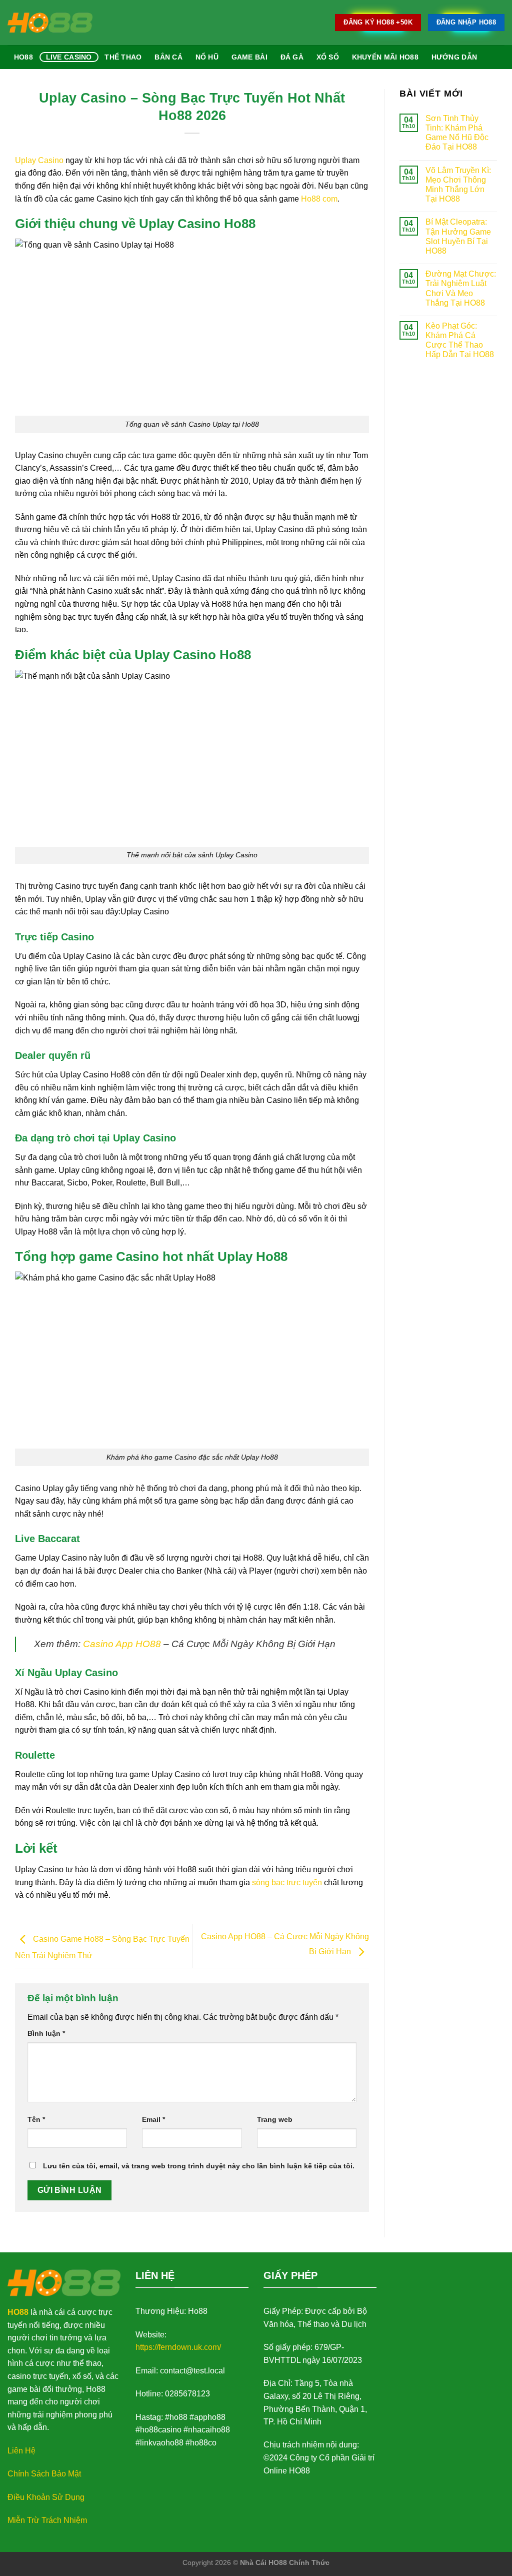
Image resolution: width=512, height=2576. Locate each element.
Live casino (69, 57)
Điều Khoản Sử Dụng (46, 2497)
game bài (249, 57)
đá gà (292, 57)
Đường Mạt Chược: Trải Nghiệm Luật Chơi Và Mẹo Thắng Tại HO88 (461, 288)
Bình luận (46, 2033)
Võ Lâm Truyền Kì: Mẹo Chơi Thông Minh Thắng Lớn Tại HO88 (458, 185)
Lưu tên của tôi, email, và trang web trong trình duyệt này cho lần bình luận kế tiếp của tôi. (199, 2166)
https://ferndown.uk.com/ (178, 2347)
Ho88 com (319, 199)
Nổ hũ (207, 57)
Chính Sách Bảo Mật (44, 2474)
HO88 (18, 2312)
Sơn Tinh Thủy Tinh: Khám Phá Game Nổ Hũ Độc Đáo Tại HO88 (457, 133)
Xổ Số (328, 57)
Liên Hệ (21, 2451)
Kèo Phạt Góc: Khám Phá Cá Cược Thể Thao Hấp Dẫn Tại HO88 (460, 340)
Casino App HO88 (122, 1644)
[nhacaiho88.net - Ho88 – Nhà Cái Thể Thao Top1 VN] (50, 23)
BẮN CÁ (168, 57)
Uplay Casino (39, 160)
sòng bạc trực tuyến (287, 1882)
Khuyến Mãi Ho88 (385, 57)
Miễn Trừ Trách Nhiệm (47, 2520)
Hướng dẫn (454, 57)
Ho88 (23, 57)
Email (153, 2119)
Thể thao (123, 57)
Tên (36, 2119)
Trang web (275, 2119)
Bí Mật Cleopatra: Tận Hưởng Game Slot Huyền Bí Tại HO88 (458, 236)
